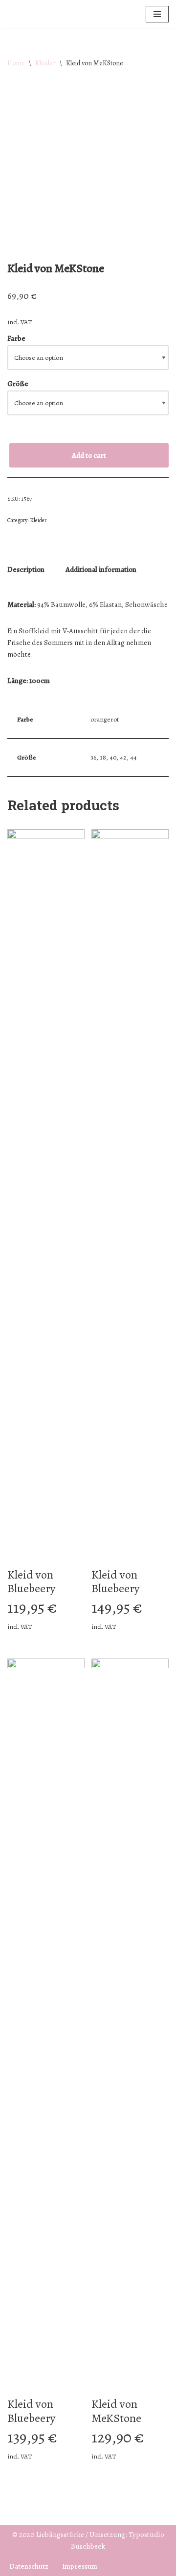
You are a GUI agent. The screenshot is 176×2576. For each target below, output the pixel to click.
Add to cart (89, 455)
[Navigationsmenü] (157, 14)
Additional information (101, 569)
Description (26, 569)
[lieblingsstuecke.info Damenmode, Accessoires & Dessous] (37, 14)
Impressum (80, 2566)
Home (16, 63)
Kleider (45, 63)
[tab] (26, 570)
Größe (18, 384)
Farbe (16, 338)
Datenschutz (29, 2566)
